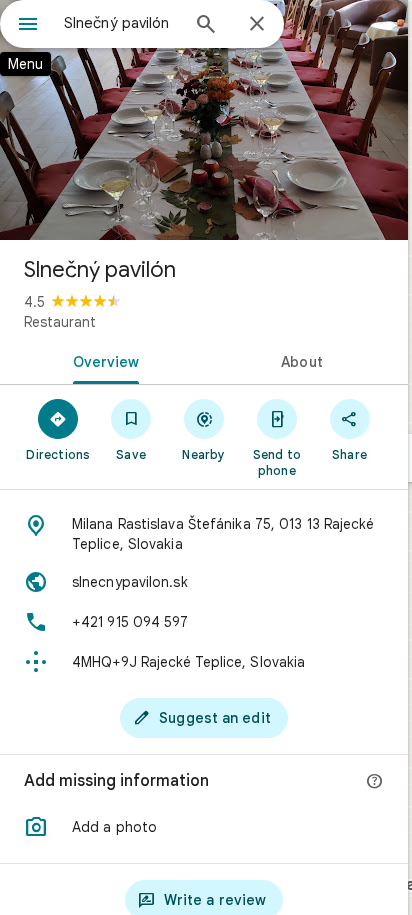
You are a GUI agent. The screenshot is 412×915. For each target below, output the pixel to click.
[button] (204, 827)
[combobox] (121, 23)
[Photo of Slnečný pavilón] (204, 120)
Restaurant (60, 322)
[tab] (102, 360)
